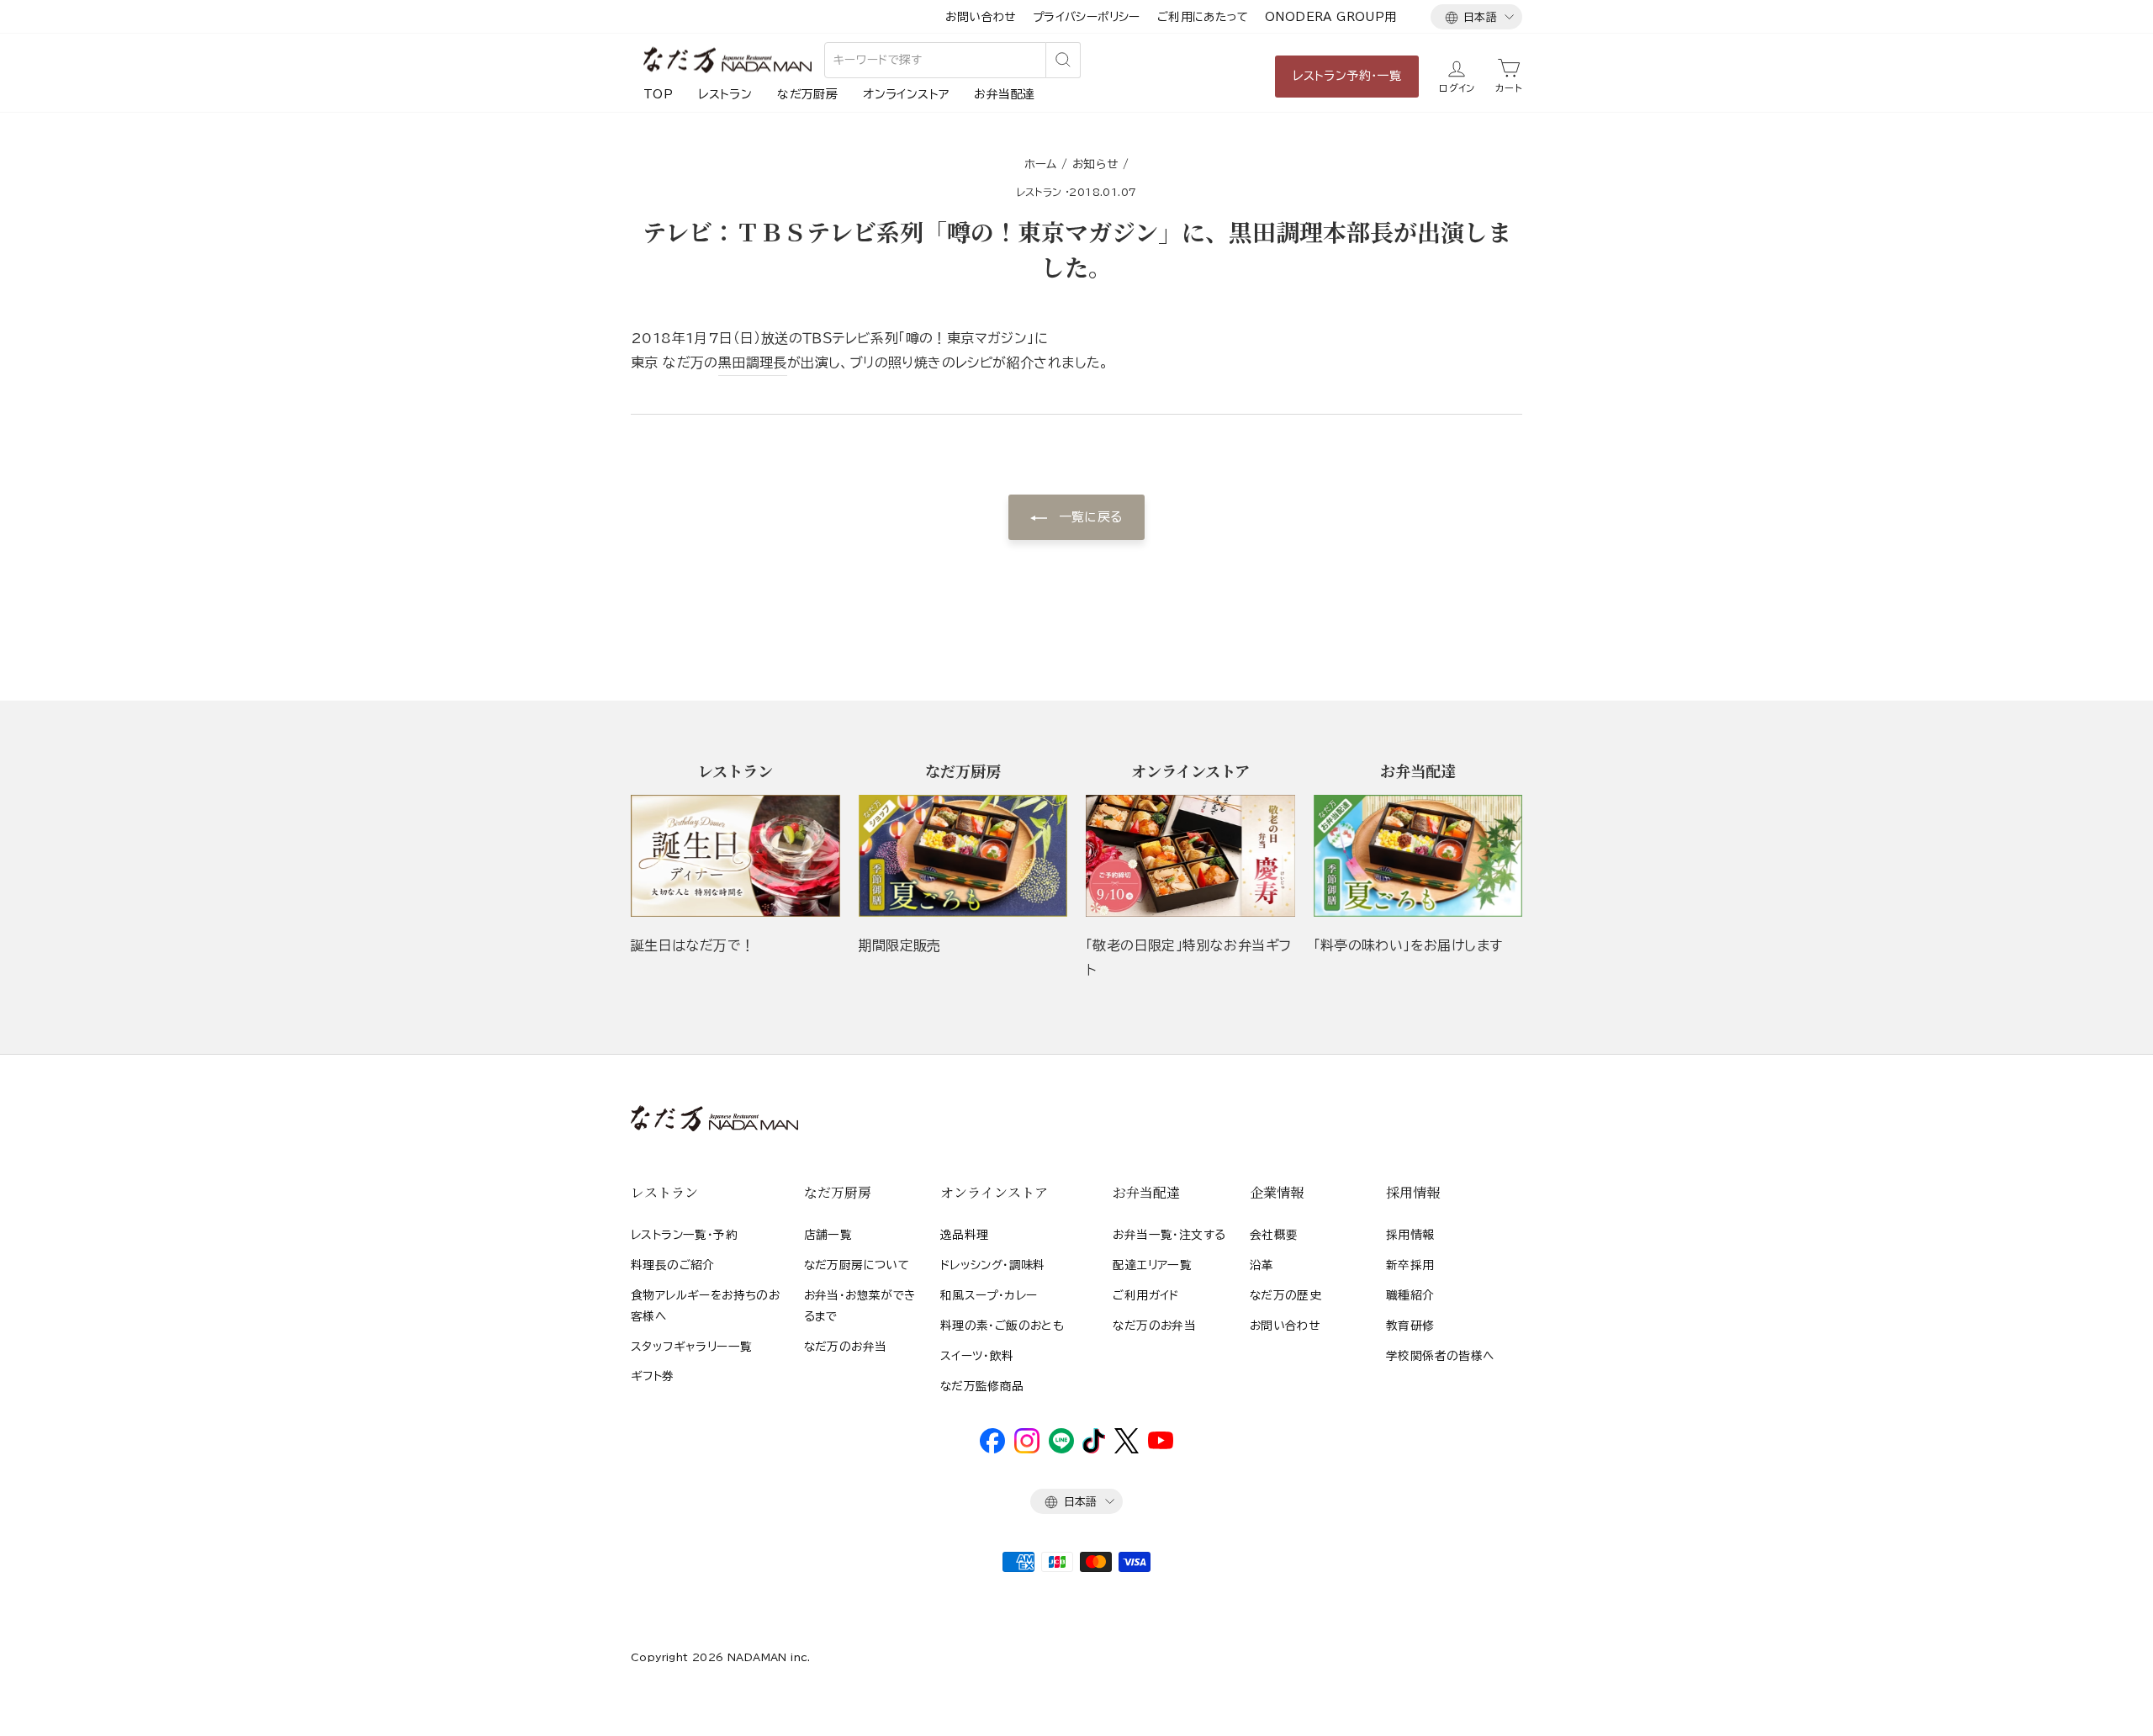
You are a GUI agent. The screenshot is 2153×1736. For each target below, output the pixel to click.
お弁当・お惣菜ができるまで (860, 1305)
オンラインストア (906, 94)
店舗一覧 (828, 1235)
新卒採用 (1410, 1265)
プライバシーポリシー (1087, 17)
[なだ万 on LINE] (1061, 1449)
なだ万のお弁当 (846, 1347)
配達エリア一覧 (1152, 1265)
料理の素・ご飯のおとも (1002, 1326)
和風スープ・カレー (989, 1295)
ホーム (1041, 164)
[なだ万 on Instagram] (1027, 1449)
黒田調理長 (753, 363)
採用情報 (1410, 1235)
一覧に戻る (1088, 517)
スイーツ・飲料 (977, 1356)
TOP (658, 94)
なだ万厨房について (857, 1265)
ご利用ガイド (1145, 1295)
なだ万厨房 (807, 94)
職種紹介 (1410, 1295)
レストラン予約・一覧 (1347, 76)
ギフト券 (653, 1376)
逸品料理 (965, 1235)
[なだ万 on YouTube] (1161, 1445)
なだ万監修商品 (982, 1386)
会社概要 (1274, 1235)
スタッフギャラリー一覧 (691, 1347)
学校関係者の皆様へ (1440, 1356)
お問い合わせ (980, 17)
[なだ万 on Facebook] (992, 1449)
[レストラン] (735, 856)
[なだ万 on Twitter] (1127, 1449)
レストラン (725, 94)
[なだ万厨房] (963, 856)
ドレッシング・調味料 (993, 1265)
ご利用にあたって (1203, 17)
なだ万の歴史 (1285, 1295)
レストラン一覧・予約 (684, 1235)
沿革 (1262, 1265)
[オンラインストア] (1190, 856)
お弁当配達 (1004, 94)
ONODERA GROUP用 (1331, 17)
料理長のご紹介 (673, 1265)
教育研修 (1410, 1326)
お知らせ (1095, 164)
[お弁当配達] (1418, 856)
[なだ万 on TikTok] (1094, 1449)
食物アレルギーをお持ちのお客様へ (705, 1305)
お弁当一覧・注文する (1169, 1235)
